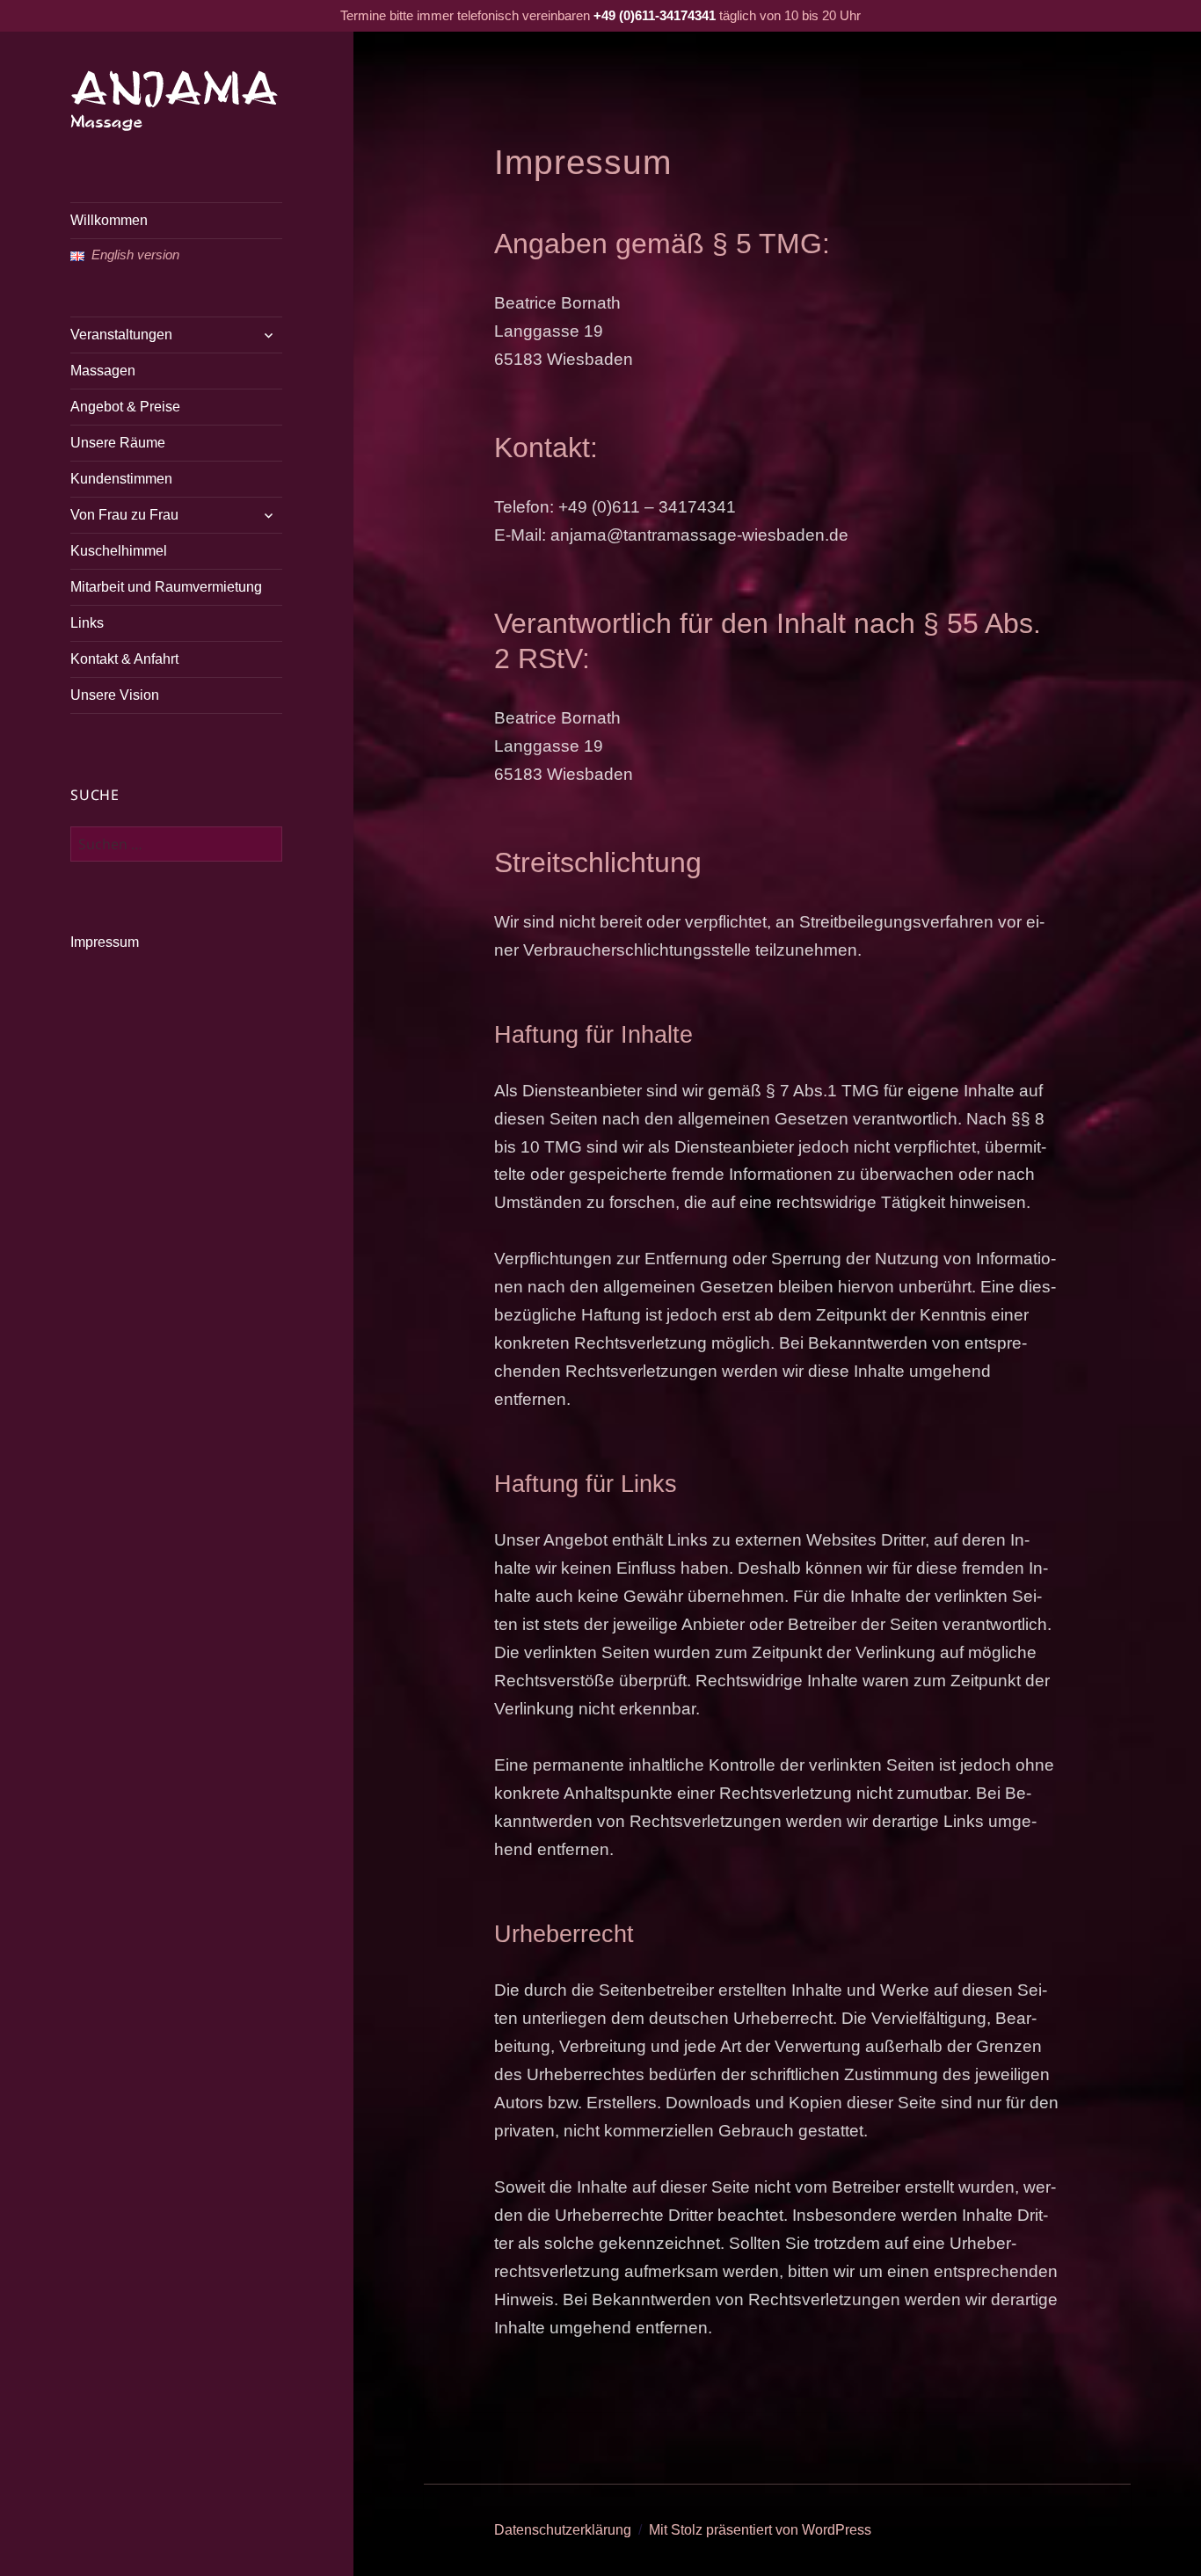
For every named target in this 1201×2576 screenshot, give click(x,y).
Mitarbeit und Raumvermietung (166, 587)
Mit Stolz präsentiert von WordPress (760, 2530)
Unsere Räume (118, 443)
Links (87, 623)
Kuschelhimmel (119, 551)
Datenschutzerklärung (563, 2530)
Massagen (103, 371)
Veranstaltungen (121, 335)
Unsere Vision (115, 695)
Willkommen (109, 220)
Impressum (105, 942)
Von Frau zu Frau (124, 515)
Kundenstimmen (121, 479)
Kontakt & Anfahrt (124, 659)
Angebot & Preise (125, 407)
